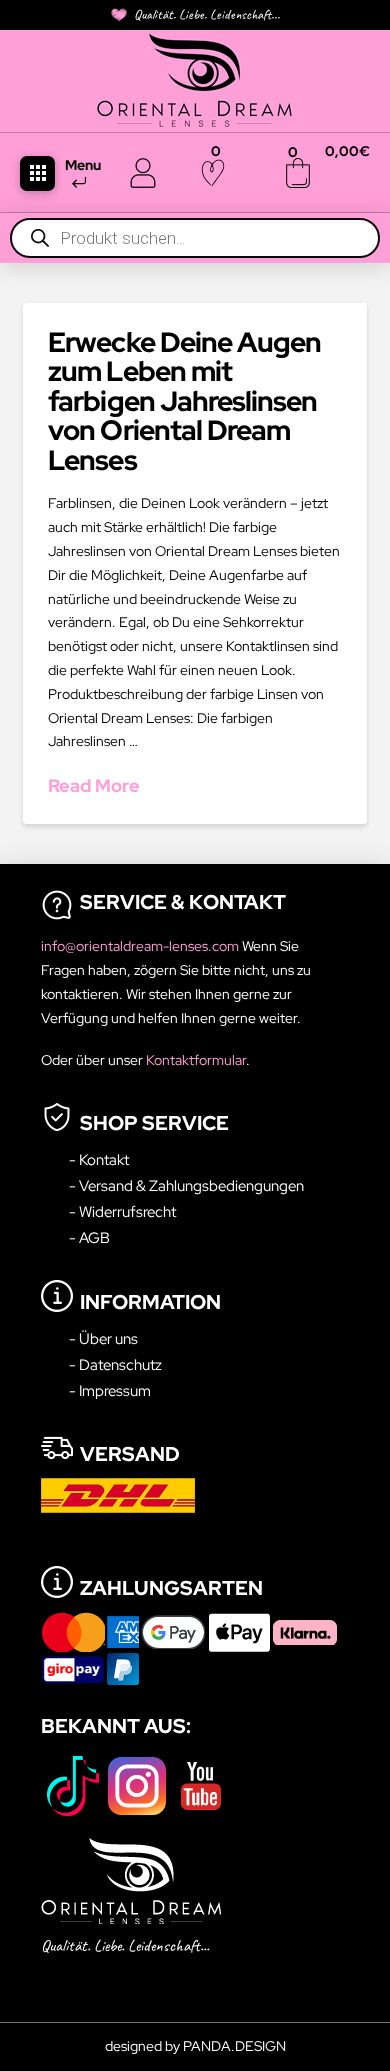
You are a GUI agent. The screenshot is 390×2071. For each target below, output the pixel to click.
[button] (37, 173)
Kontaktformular (196, 1060)
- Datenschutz (115, 1364)
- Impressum (110, 1390)
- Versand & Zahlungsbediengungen (186, 1185)
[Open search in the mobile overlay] (195, 238)
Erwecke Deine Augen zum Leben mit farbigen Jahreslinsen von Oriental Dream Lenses (184, 401)
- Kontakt (99, 1159)
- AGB (89, 1237)
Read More (94, 785)
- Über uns (103, 1338)
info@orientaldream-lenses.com (141, 946)
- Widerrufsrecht (122, 1211)
